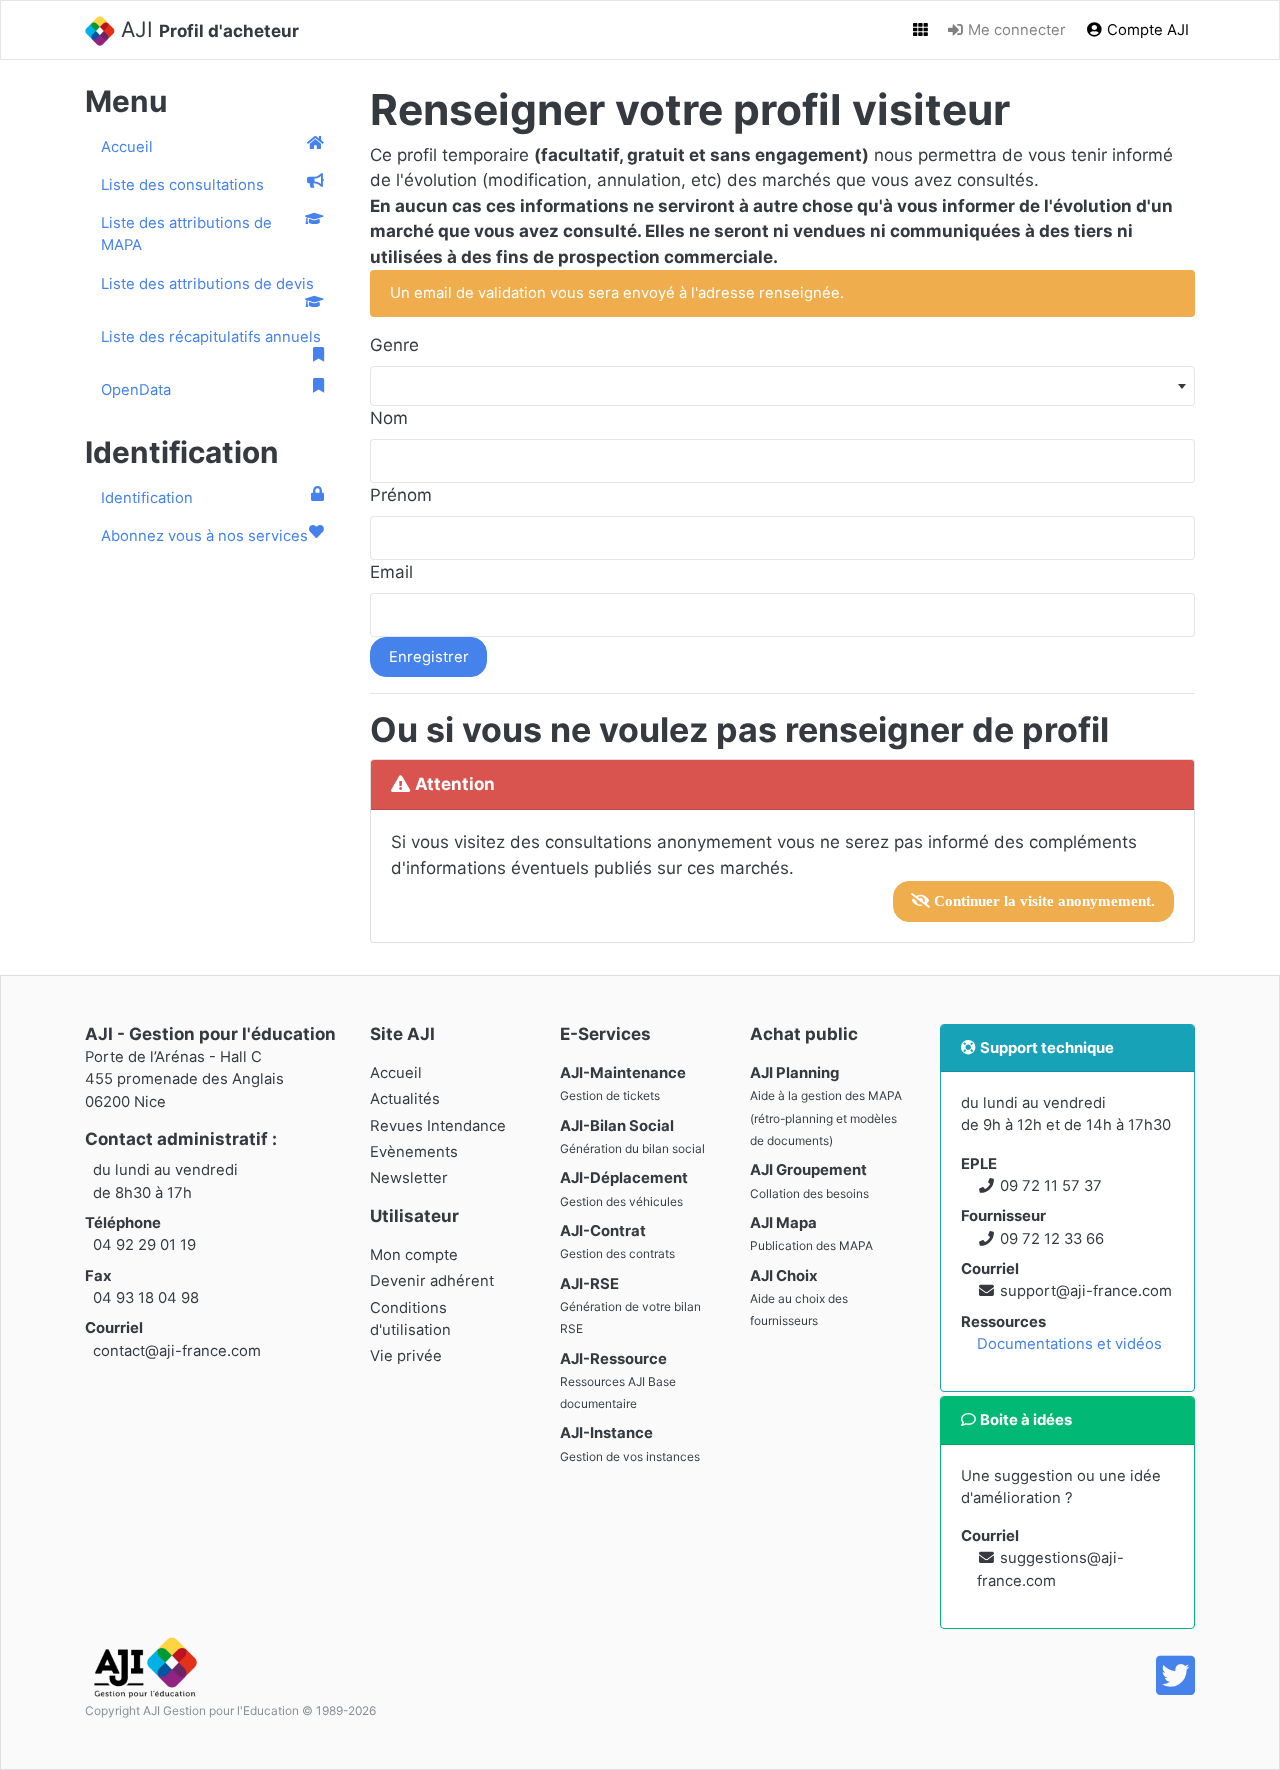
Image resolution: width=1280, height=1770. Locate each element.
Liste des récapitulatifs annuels (211, 337)
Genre (394, 345)
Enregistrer (429, 657)
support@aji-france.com (1086, 1291)
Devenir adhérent (432, 1281)
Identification (147, 498)
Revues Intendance (438, 1126)
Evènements (414, 1152)
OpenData (136, 390)
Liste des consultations (182, 185)
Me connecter (1015, 30)
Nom (389, 418)
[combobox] (782, 386)
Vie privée (406, 1356)
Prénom (401, 495)
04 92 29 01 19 (144, 1245)
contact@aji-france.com (177, 1351)
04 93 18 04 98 (146, 1298)
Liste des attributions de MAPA (186, 234)
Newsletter (409, 1178)
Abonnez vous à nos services (204, 536)
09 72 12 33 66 (1052, 1239)
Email (391, 572)
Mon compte (414, 1255)
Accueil (127, 147)
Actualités (405, 1099)
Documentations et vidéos (1069, 1344)
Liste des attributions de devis (207, 284)
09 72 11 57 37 (1051, 1186)
